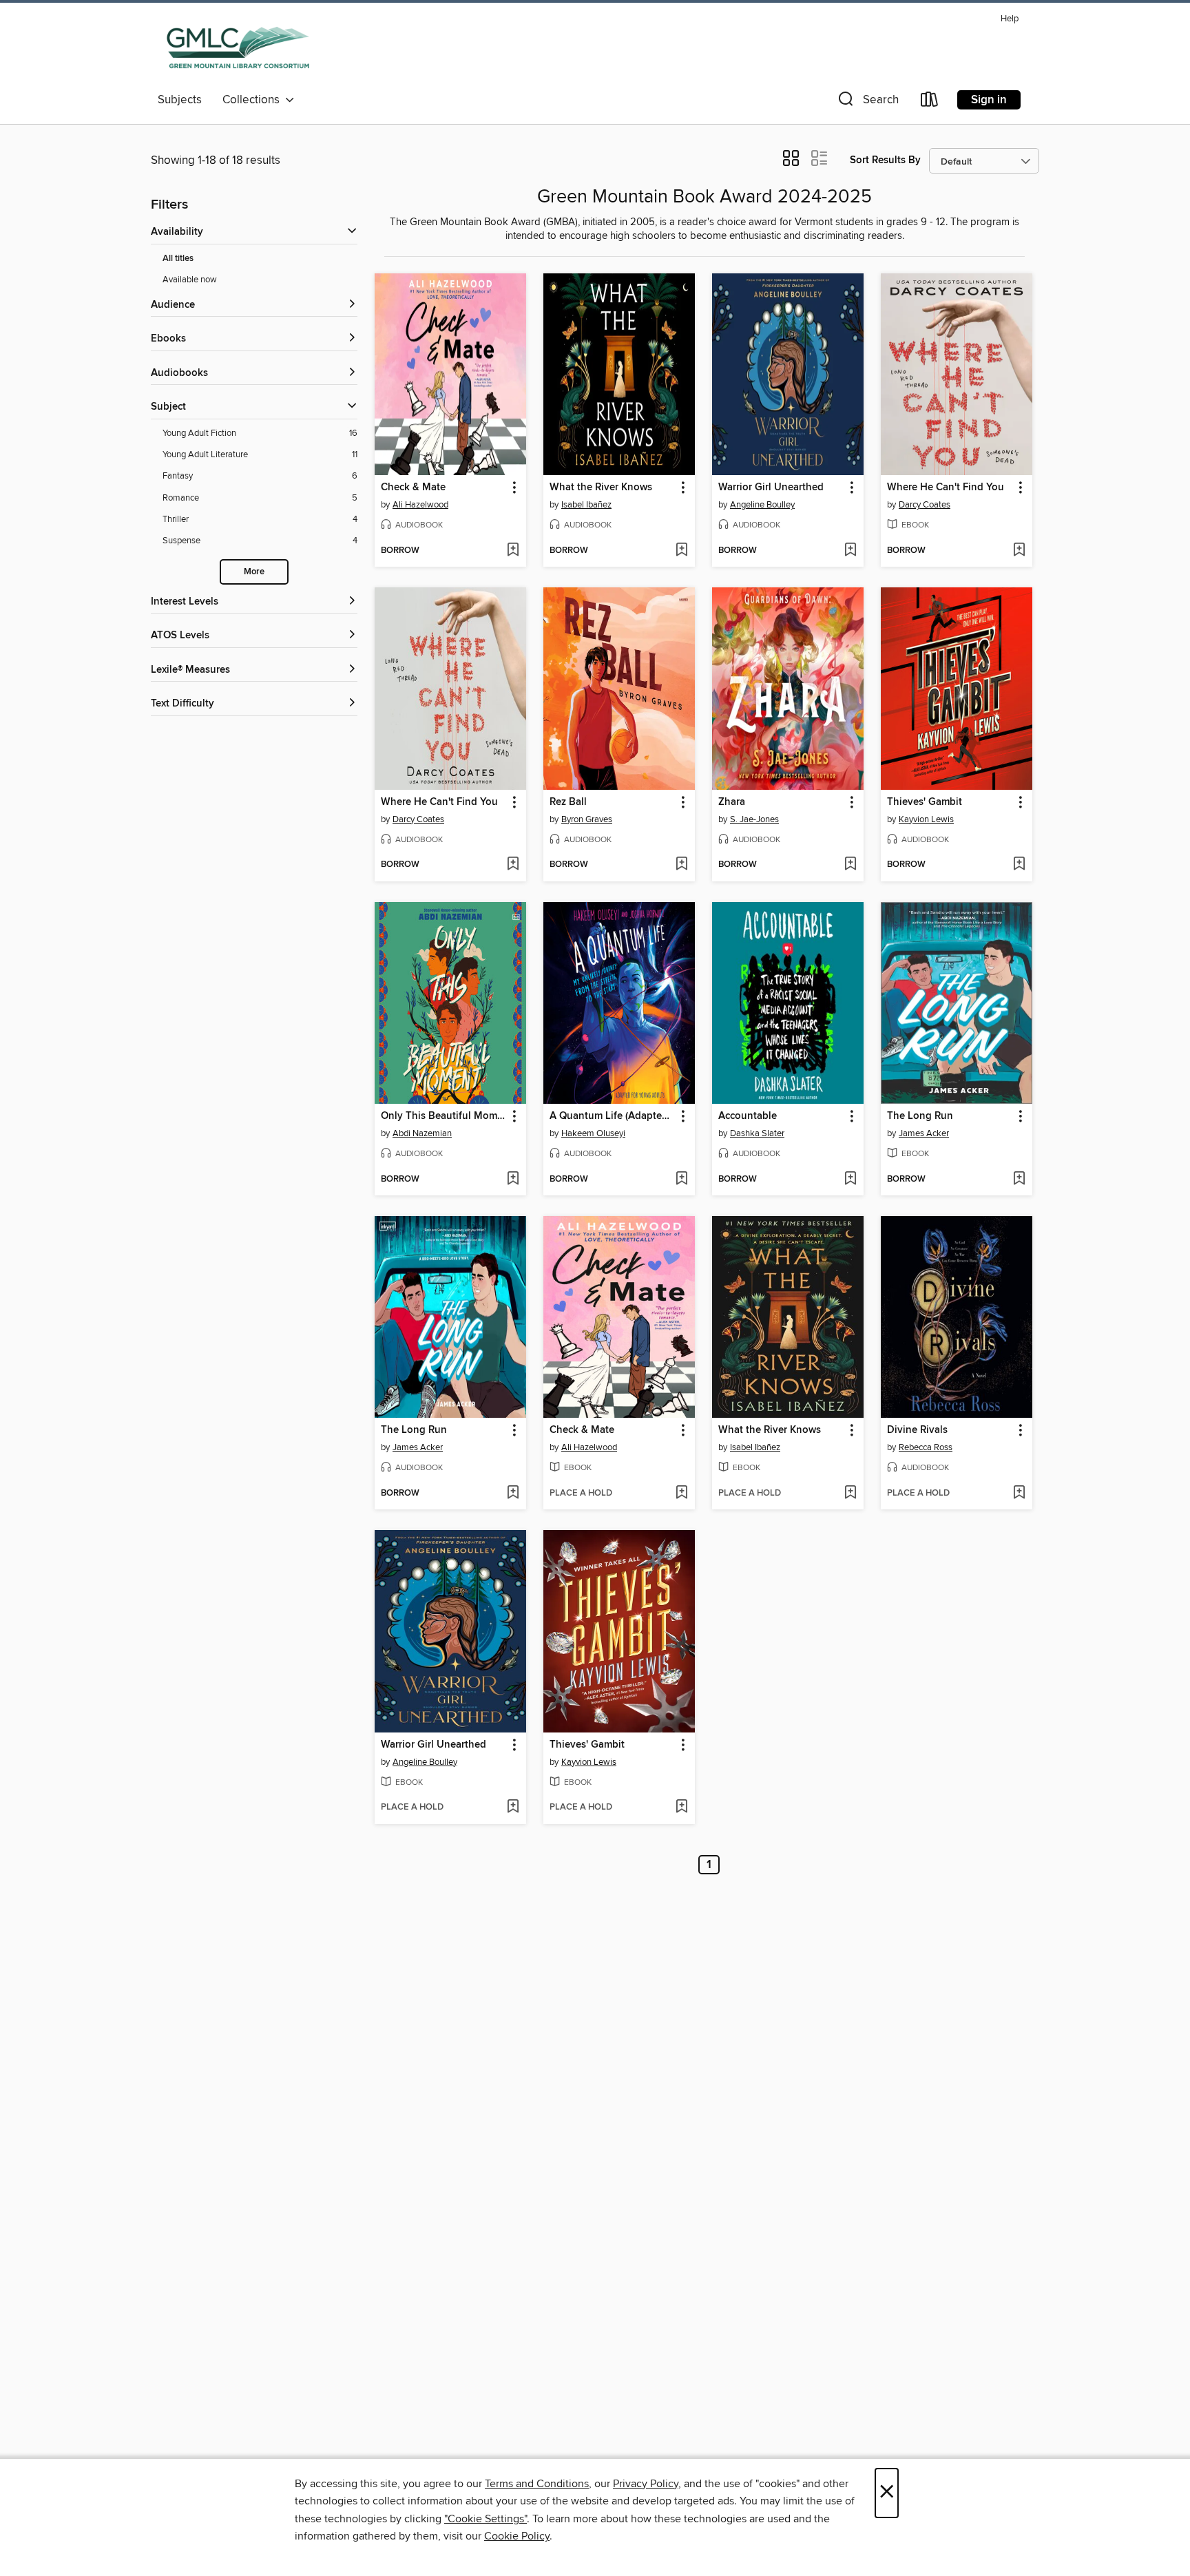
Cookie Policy (517, 2536)
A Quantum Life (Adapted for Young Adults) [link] (613, 1116)
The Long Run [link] (920, 1116)
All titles (178, 259)
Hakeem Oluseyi (593, 1133)
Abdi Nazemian (422, 1133)
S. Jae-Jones (754, 819)
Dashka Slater (757, 1133)
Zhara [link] (732, 802)
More (254, 572)
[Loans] (930, 102)
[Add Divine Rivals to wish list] (1019, 1494)
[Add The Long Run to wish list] (1019, 1180)
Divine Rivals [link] (917, 1430)
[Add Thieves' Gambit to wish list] (1019, 865)
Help (1010, 19)
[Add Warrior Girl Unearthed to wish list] (850, 551)
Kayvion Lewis (926, 819)
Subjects (180, 100)
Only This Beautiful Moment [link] (444, 1116)
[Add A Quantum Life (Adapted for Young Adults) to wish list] (681, 1180)
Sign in (989, 100)
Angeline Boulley (762, 505)
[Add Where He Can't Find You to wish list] (1019, 551)
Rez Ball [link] (568, 802)
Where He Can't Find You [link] (946, 488)
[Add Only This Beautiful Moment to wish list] (513, 1180)
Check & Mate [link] (413, 488)
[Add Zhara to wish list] (850, 865)
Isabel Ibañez (586, 505)
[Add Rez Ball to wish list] (681, 865)
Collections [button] (254, 100)
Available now (190, 280)
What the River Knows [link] (601, 488)
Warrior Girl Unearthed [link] (771, 488)
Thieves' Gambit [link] (925, 802)
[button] (867, 102)
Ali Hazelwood (420, 505)
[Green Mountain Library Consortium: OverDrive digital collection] (238, 48)
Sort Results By (885, 160)
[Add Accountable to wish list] (850, 1180)
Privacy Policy (646, 2484)
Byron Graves (587, 819)
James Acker (924, 1133)
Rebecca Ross (926, 1447)
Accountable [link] (748, 1116)
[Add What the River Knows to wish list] (681, 551)
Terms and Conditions (537, 2484)
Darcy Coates (925, 505)
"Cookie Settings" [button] (486, 2519)
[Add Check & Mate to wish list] (513, 551)
